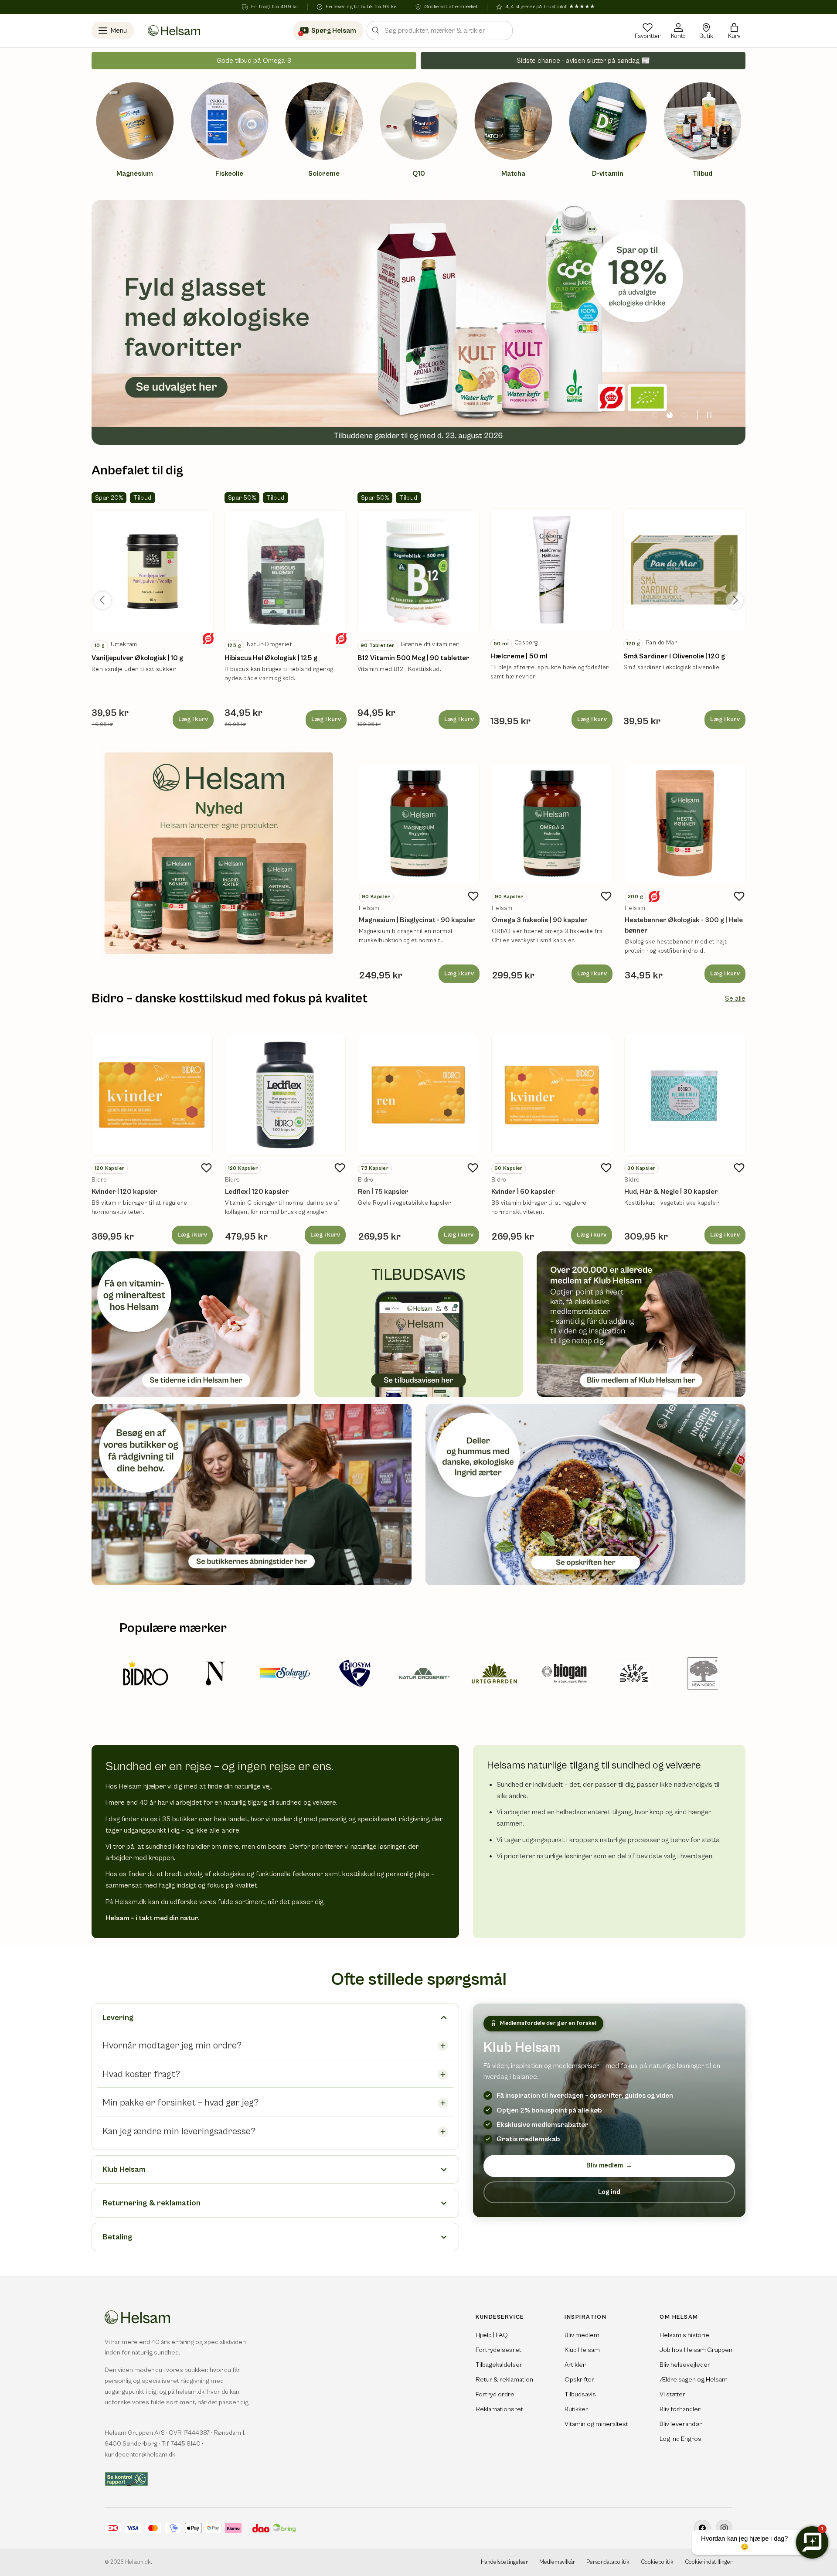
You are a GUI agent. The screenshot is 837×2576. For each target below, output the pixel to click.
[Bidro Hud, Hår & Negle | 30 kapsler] (685, 1095)
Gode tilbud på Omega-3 (254, 61)
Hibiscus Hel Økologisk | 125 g (271, 658)
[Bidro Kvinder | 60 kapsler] (552, 1095)
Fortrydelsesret (498, 2350)
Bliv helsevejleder (685, 2365)
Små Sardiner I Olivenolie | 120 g (674, 656)
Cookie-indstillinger (709, 2562)
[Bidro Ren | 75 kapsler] (418, 1095)
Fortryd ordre (495, 2394)
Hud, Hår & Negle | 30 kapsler (671, 1192)
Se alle (735, 998)
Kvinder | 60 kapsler (523, 1192)
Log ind (609, 2192)
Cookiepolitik (657, 2562)
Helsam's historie (684, 2335)
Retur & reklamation (504, 2380)
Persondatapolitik (608, 2562)
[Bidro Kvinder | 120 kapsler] (152, 1095)
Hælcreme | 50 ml (519, 656)
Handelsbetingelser (504, 2562)
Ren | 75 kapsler (383, 1192)
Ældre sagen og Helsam (694, 2380)
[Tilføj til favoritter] (473, 896)
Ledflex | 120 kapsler (257, 1192)
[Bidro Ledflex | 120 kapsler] (286, 1095)
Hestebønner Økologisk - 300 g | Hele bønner (684, 925)
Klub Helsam (582, 2350)
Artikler (575, 2365)
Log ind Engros (680, 2439)
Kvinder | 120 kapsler (124, 1192)
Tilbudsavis (580, 2394)
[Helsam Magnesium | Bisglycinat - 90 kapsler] (419, 823)
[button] (734, 31)
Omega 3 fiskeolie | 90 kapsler (540, 920)
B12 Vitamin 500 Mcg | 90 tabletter (413, 658)
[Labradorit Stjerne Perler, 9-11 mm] (153, 572)
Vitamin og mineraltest (596, 2424)
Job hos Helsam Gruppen (696, 2350)
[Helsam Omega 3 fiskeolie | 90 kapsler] (552, 823)
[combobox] (440, 31)
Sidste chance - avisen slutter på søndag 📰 (583, 61)
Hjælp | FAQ (492, 2335)
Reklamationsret (499, 2409)
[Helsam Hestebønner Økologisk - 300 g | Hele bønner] (685, 823)
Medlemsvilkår (557, 2562)
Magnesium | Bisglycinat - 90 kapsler (417, 920)
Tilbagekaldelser (499, 2365)
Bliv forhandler (680, 2409)
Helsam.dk (138, 2562)
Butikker (576, 2409)
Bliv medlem (609, 2165)
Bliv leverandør (681, 2424)
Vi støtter (672, 2394)
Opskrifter (579, 2380)
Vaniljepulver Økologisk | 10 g (137, 658)
